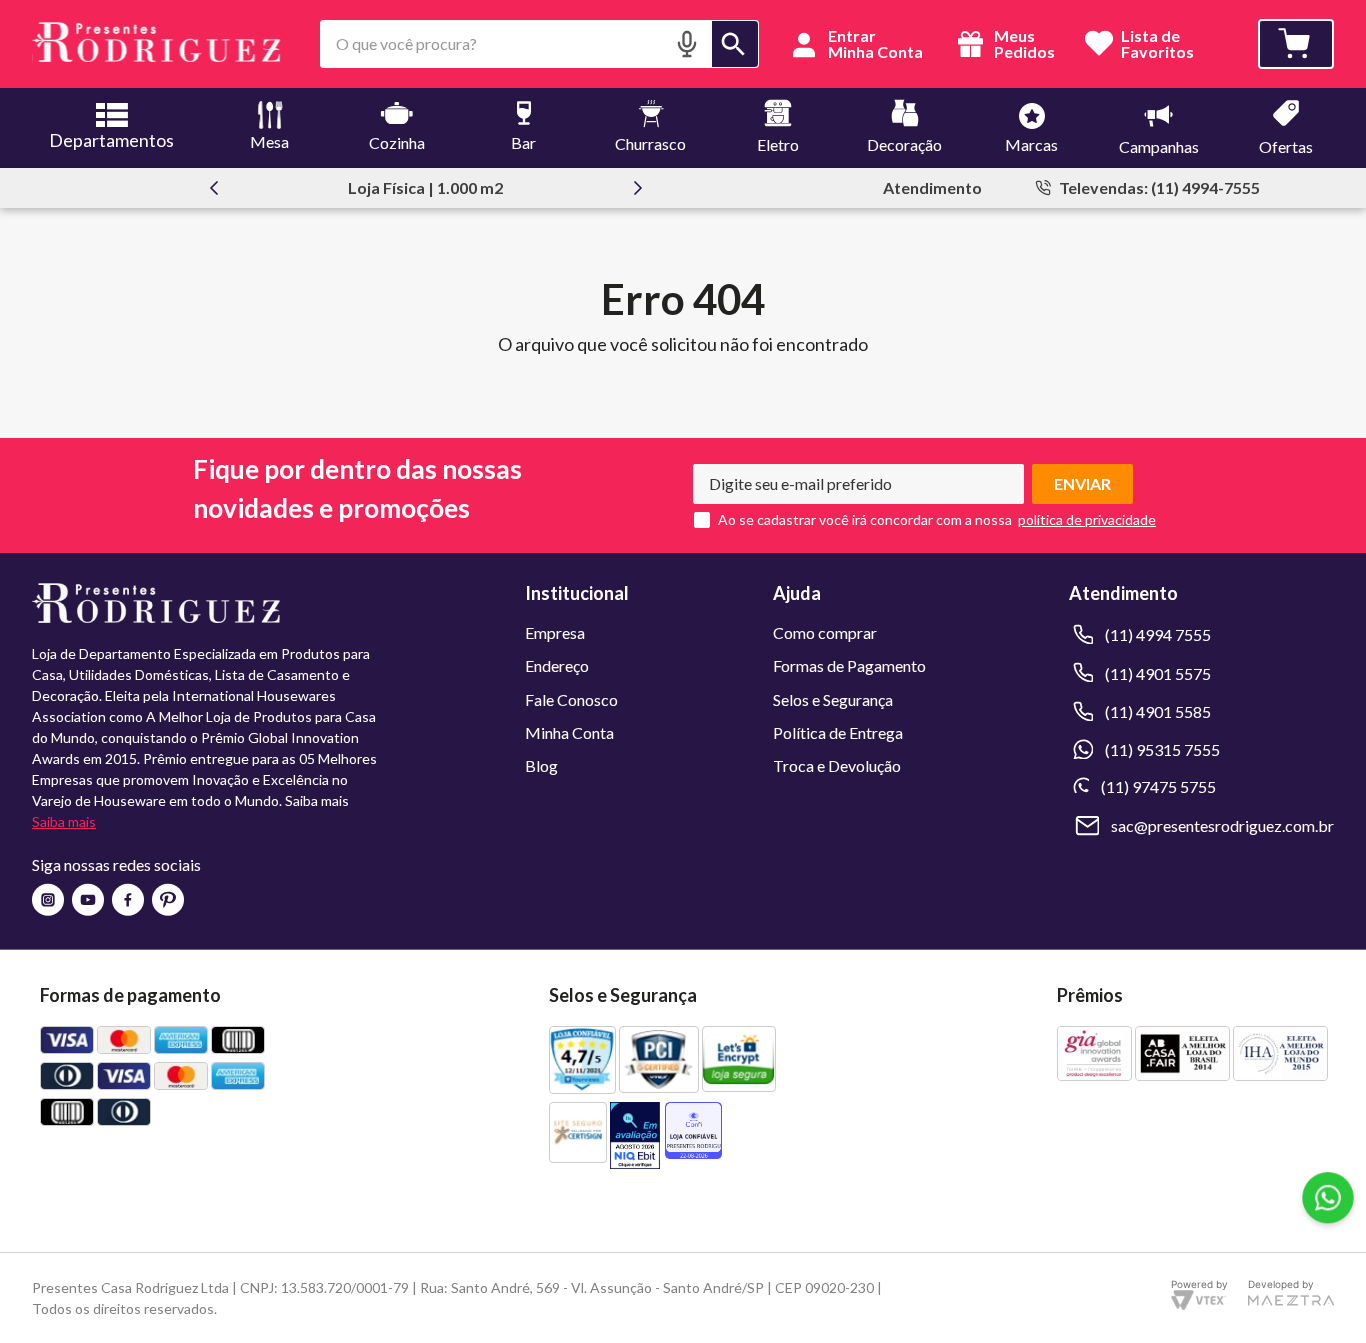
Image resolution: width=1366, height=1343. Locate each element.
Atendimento (932, 187)
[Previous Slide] (214, 188)
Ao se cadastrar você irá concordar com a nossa (865, 520)
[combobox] (539, 44)
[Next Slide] (638, 188)
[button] (687, 43)
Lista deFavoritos (1157, 44)
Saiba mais (64, 821)
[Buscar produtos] (735, 44)
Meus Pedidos (1023, 44)
